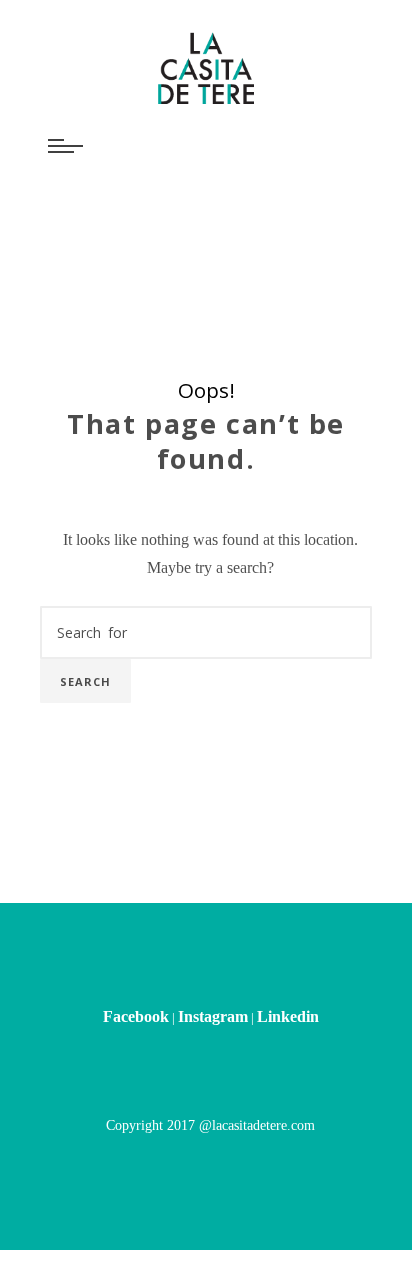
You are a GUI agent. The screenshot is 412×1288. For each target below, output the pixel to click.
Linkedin (288, 921)
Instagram (213, 921)
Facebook (136, 921)
